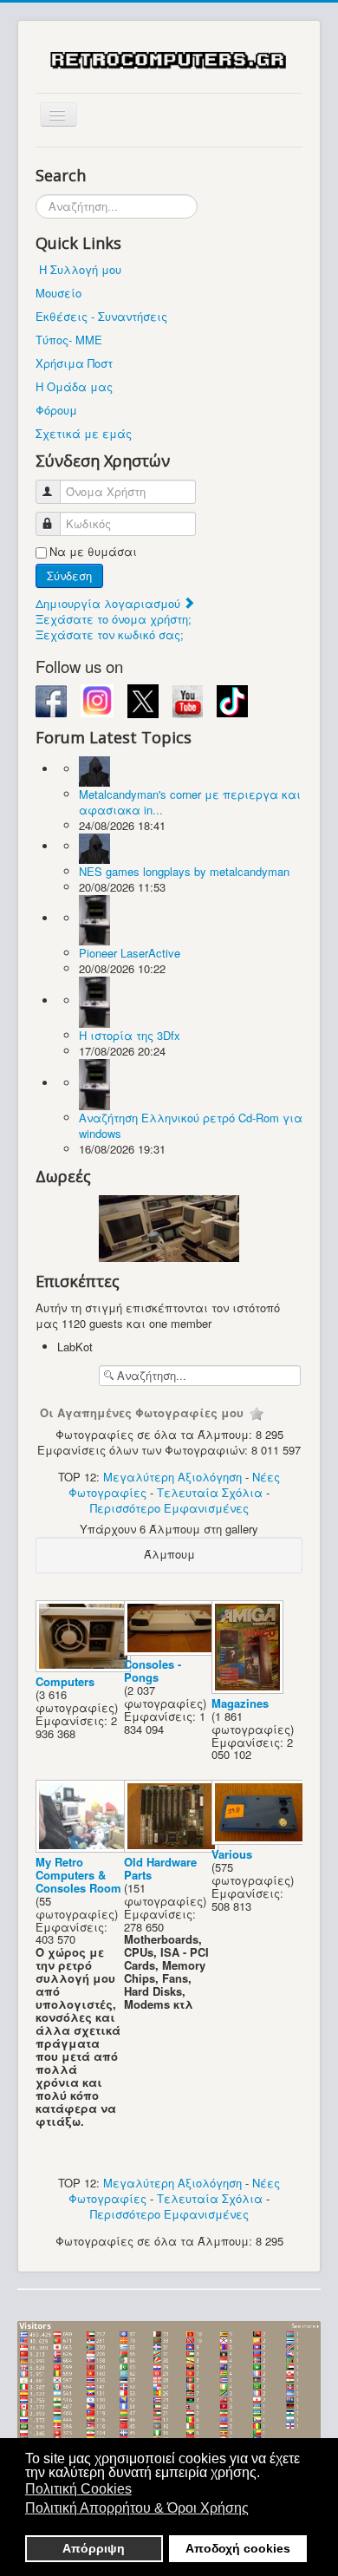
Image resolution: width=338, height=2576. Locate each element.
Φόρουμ (56, 410)
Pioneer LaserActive (130, 953)
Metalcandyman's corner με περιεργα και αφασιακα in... (190, 802)
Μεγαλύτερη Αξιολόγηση (172, 1477)
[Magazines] (249, 1689)
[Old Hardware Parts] (173, 1848)
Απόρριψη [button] (94, 2548)
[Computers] (85, 1667)
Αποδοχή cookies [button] (238, 2548)
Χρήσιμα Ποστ (74, 363)
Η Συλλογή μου (80, 269)
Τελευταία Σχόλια (210, 1492)
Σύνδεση (69, 575)
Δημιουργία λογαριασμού (110, 603)
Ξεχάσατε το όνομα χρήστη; (114, 619)
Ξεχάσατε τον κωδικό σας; (110, 634)
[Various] (261, 1840)
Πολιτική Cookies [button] (78, 2489)
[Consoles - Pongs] (173, 1650)
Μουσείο (58, 293)
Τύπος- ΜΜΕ (69, 340)
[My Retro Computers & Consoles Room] (85, 1848)
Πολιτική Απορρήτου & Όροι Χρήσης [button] (137, 2508)
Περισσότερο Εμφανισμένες (169, 1508)
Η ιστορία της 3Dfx (130, 1035)
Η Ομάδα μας (74, 386)
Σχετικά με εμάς (84, 433)
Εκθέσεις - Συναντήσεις (101, 316)
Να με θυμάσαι (93, 552)
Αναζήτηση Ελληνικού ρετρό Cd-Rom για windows (191, 1125)
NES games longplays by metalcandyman (184, 871)
